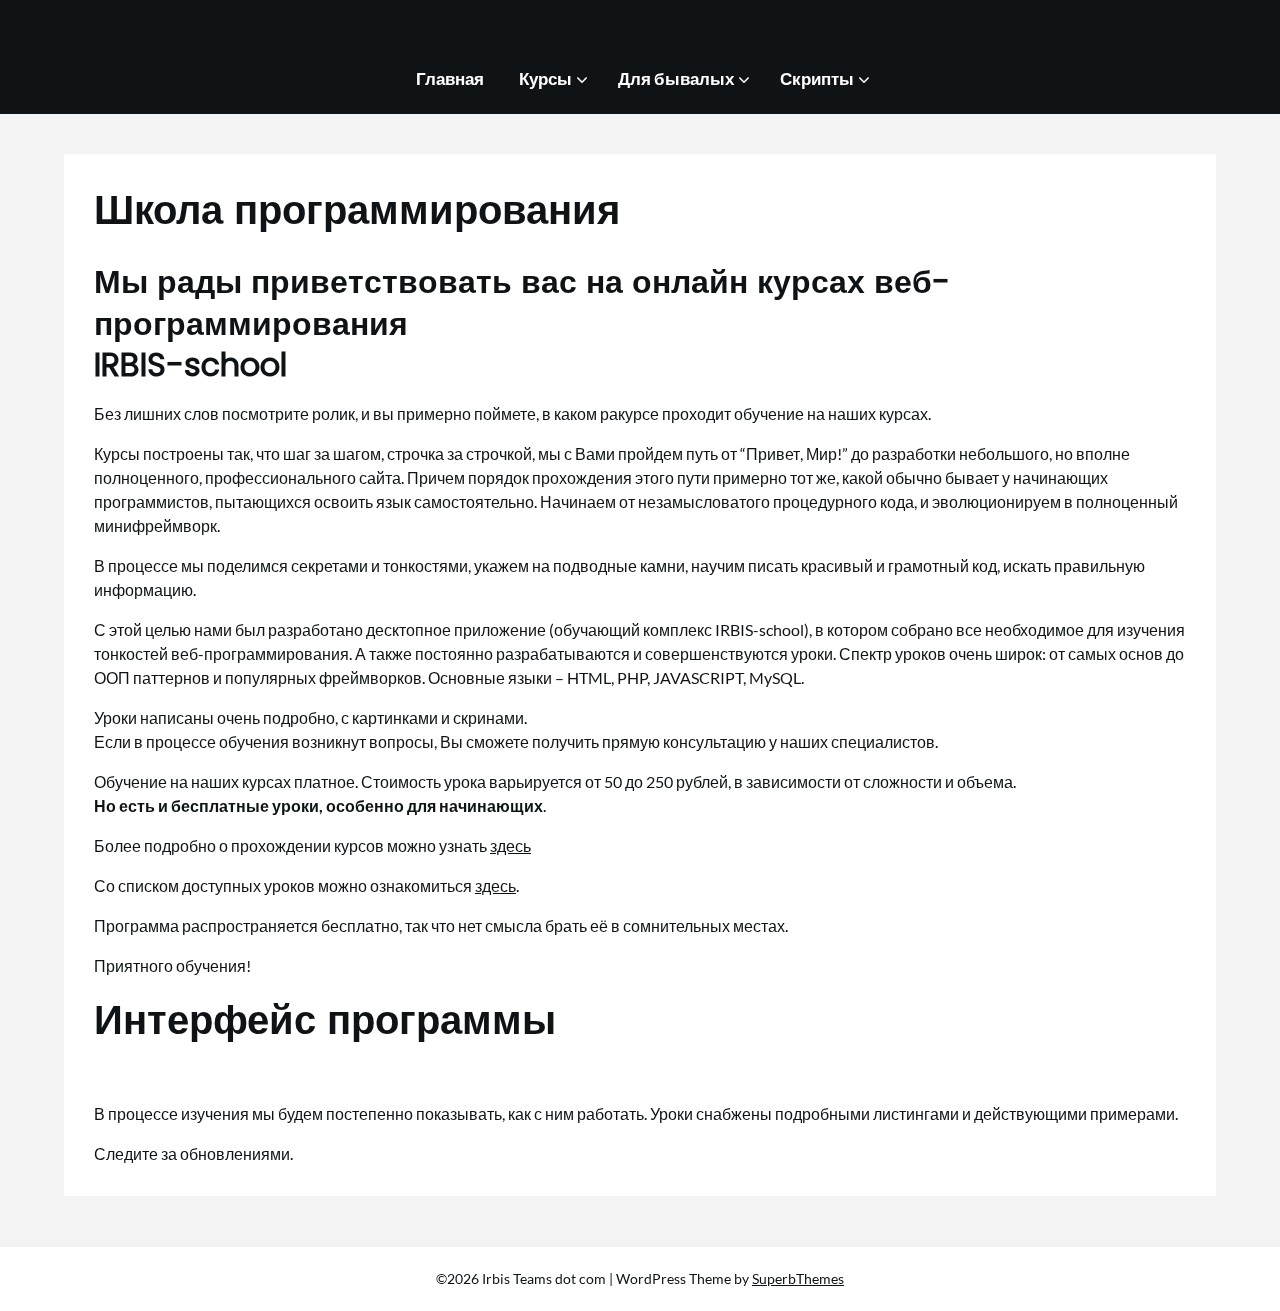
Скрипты (817, 78)
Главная (450, 78)
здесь (510, 845)
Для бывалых (676, 78)
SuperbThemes (798, 1278)
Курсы (545, 78)
